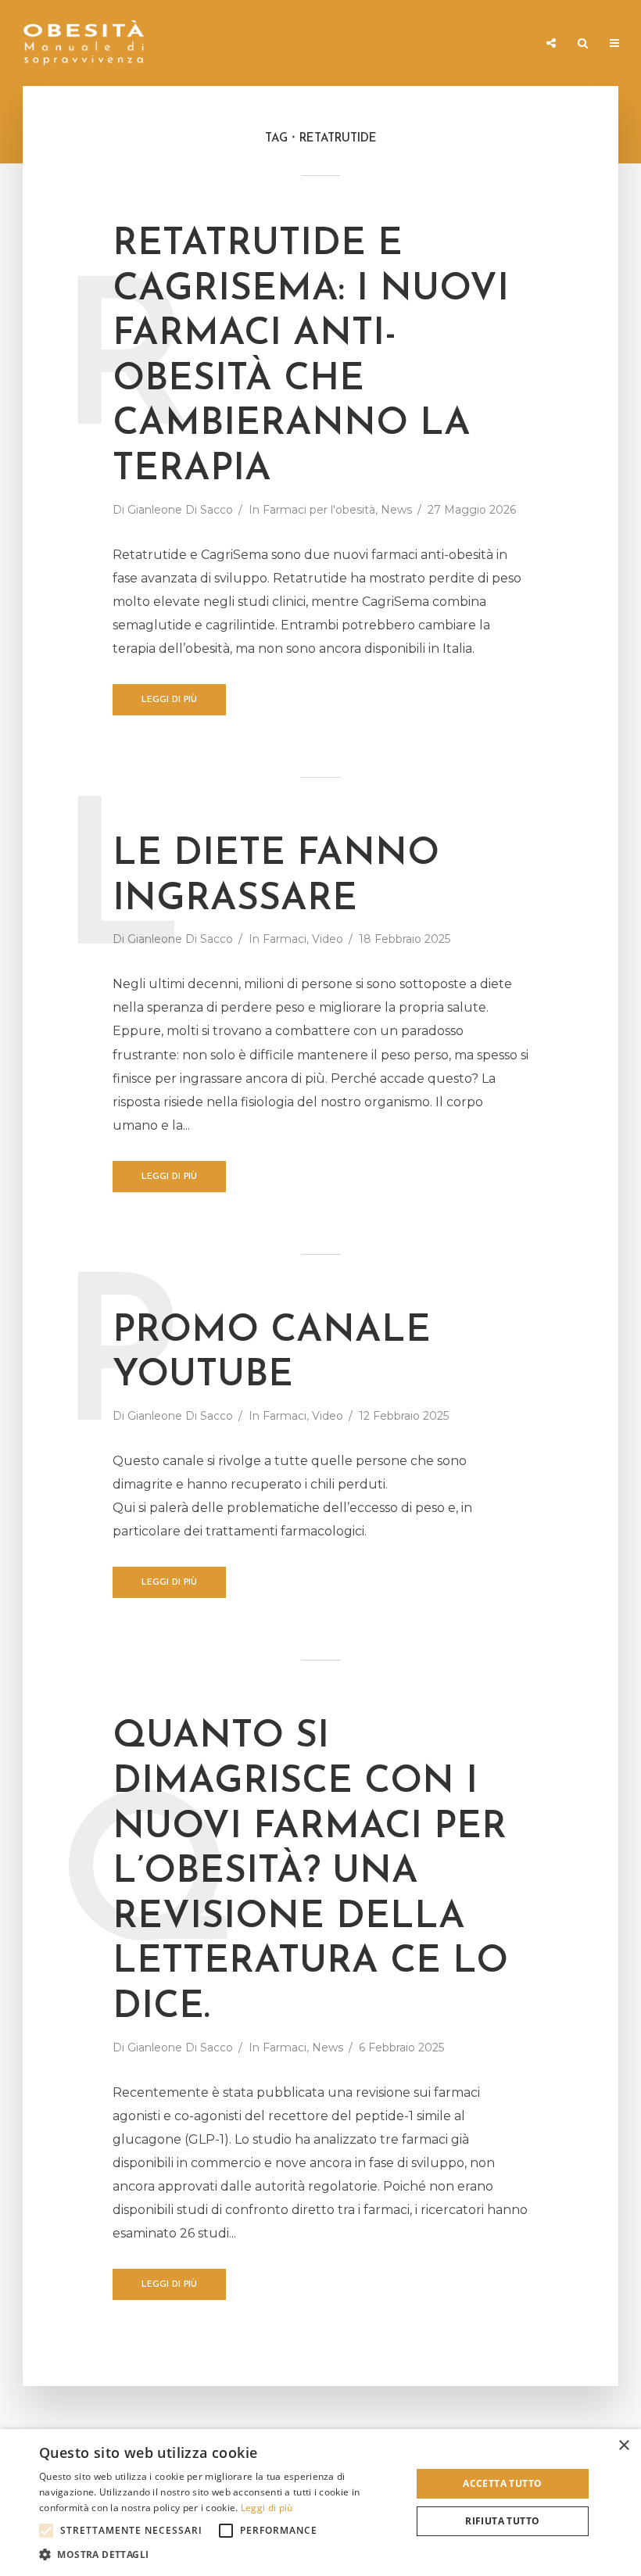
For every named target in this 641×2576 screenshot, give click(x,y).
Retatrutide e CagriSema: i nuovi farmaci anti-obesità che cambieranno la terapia (311, 357)
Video (563, 257)
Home (563, 17)
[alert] (320, 2503)
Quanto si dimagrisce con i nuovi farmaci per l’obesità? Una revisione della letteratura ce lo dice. (310, 1872)
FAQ (558, 224)
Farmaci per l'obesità (319, 510)
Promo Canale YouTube (272, 1354)
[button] (46, 2531)
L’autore (571, 290)
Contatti (572, 323)
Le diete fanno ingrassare (276, 877)
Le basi (566, 83)
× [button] (623, 2446)
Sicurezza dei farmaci (580, 154)
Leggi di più (169, 700)
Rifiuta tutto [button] (502, 2521)
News (562, 192)
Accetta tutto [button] (502, 2483)
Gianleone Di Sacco (180, 510)
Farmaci (570, 116)
